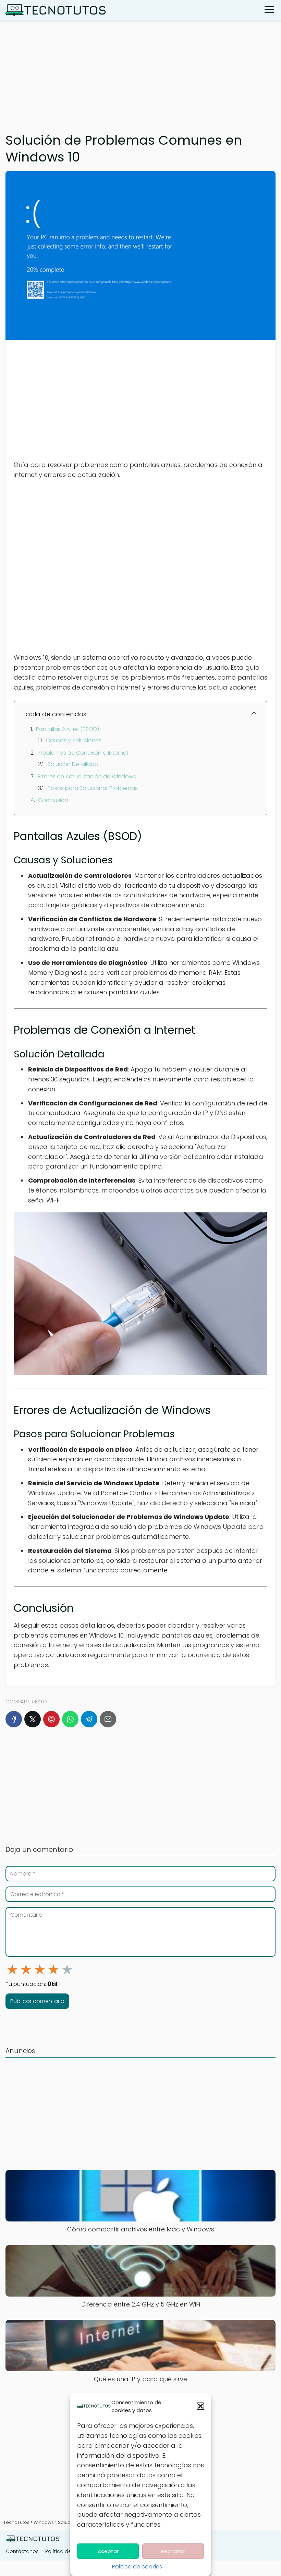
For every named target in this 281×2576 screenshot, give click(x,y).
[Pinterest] (51, 1719)
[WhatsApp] (70, 1719)
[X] (33, 1719)
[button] (200, 2406)
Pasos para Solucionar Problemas (93, 788)
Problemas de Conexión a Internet (83, 753)
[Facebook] (14, 1719)
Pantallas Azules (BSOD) (68, 729)
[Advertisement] (140, 73)
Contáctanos (22, 2551)
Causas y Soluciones (74, 740)
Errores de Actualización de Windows (87, 776)
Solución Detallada (73, 764)
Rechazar (173, 2551)
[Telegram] (89, 1719)
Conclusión (53, 800)
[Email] (108, 1719)
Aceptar (108, 2551)
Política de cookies (137, 2567)
